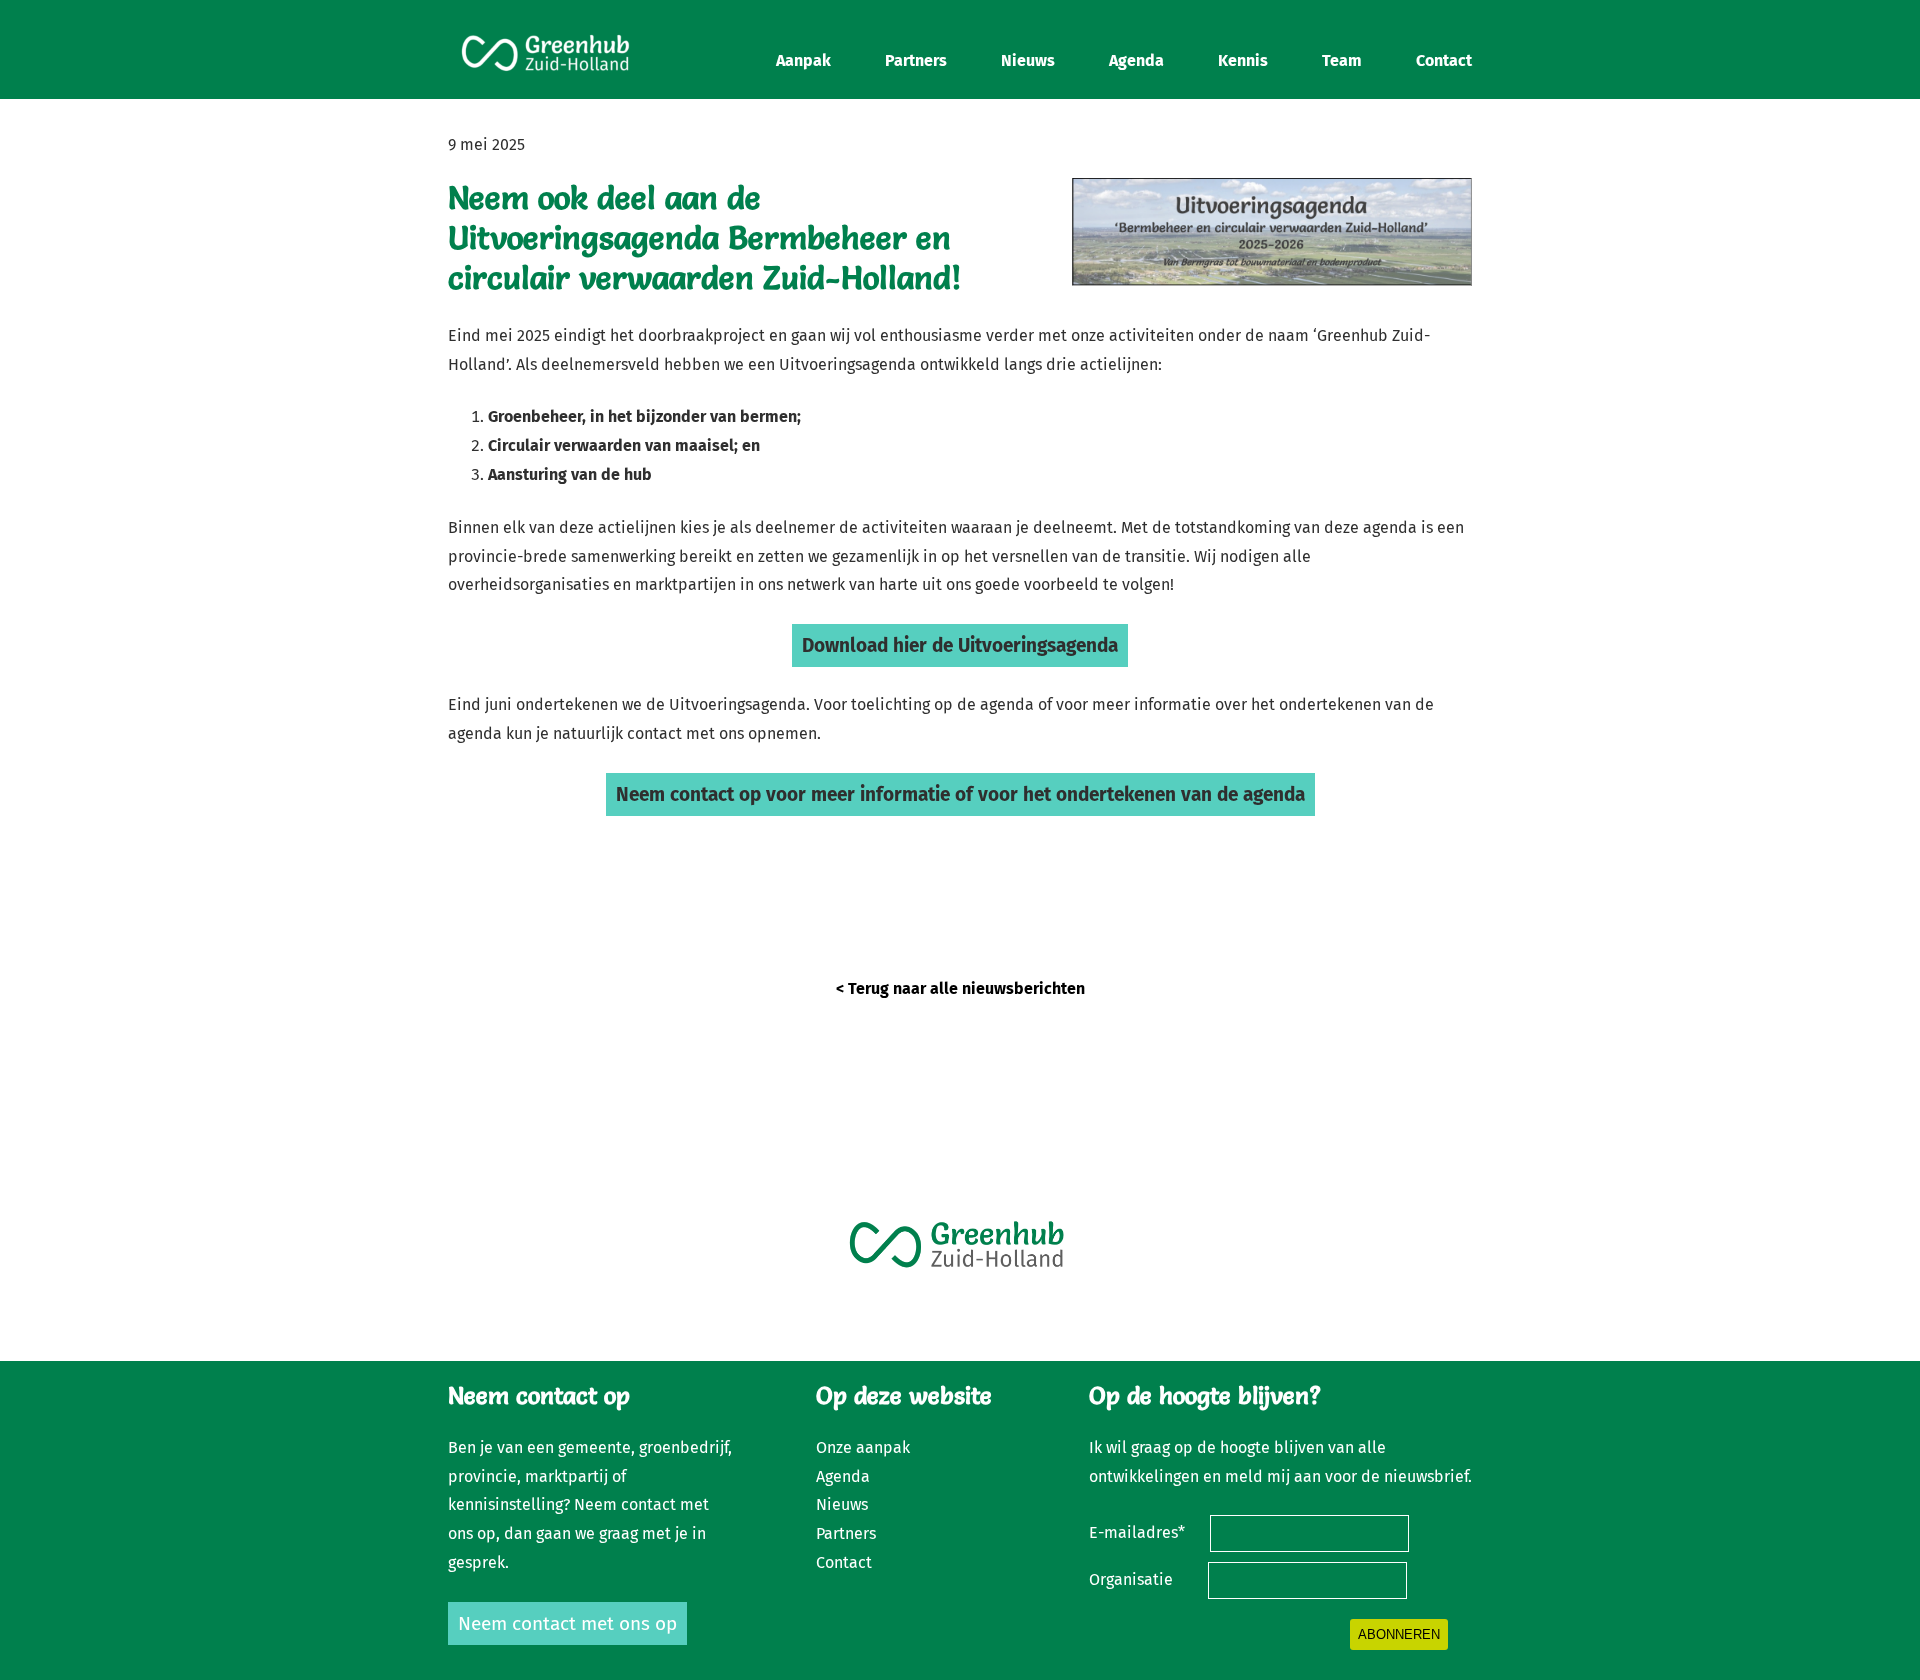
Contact (844, 1562)
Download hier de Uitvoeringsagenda (960, 645)
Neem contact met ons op (567, 1623)
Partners (846, 1533)
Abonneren (1399, 1634)
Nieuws (842, 1504)
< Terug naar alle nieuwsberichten (960, 988)
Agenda (843, 1476)
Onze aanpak (863, 1447)
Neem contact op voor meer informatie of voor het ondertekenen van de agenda (960, 794)
